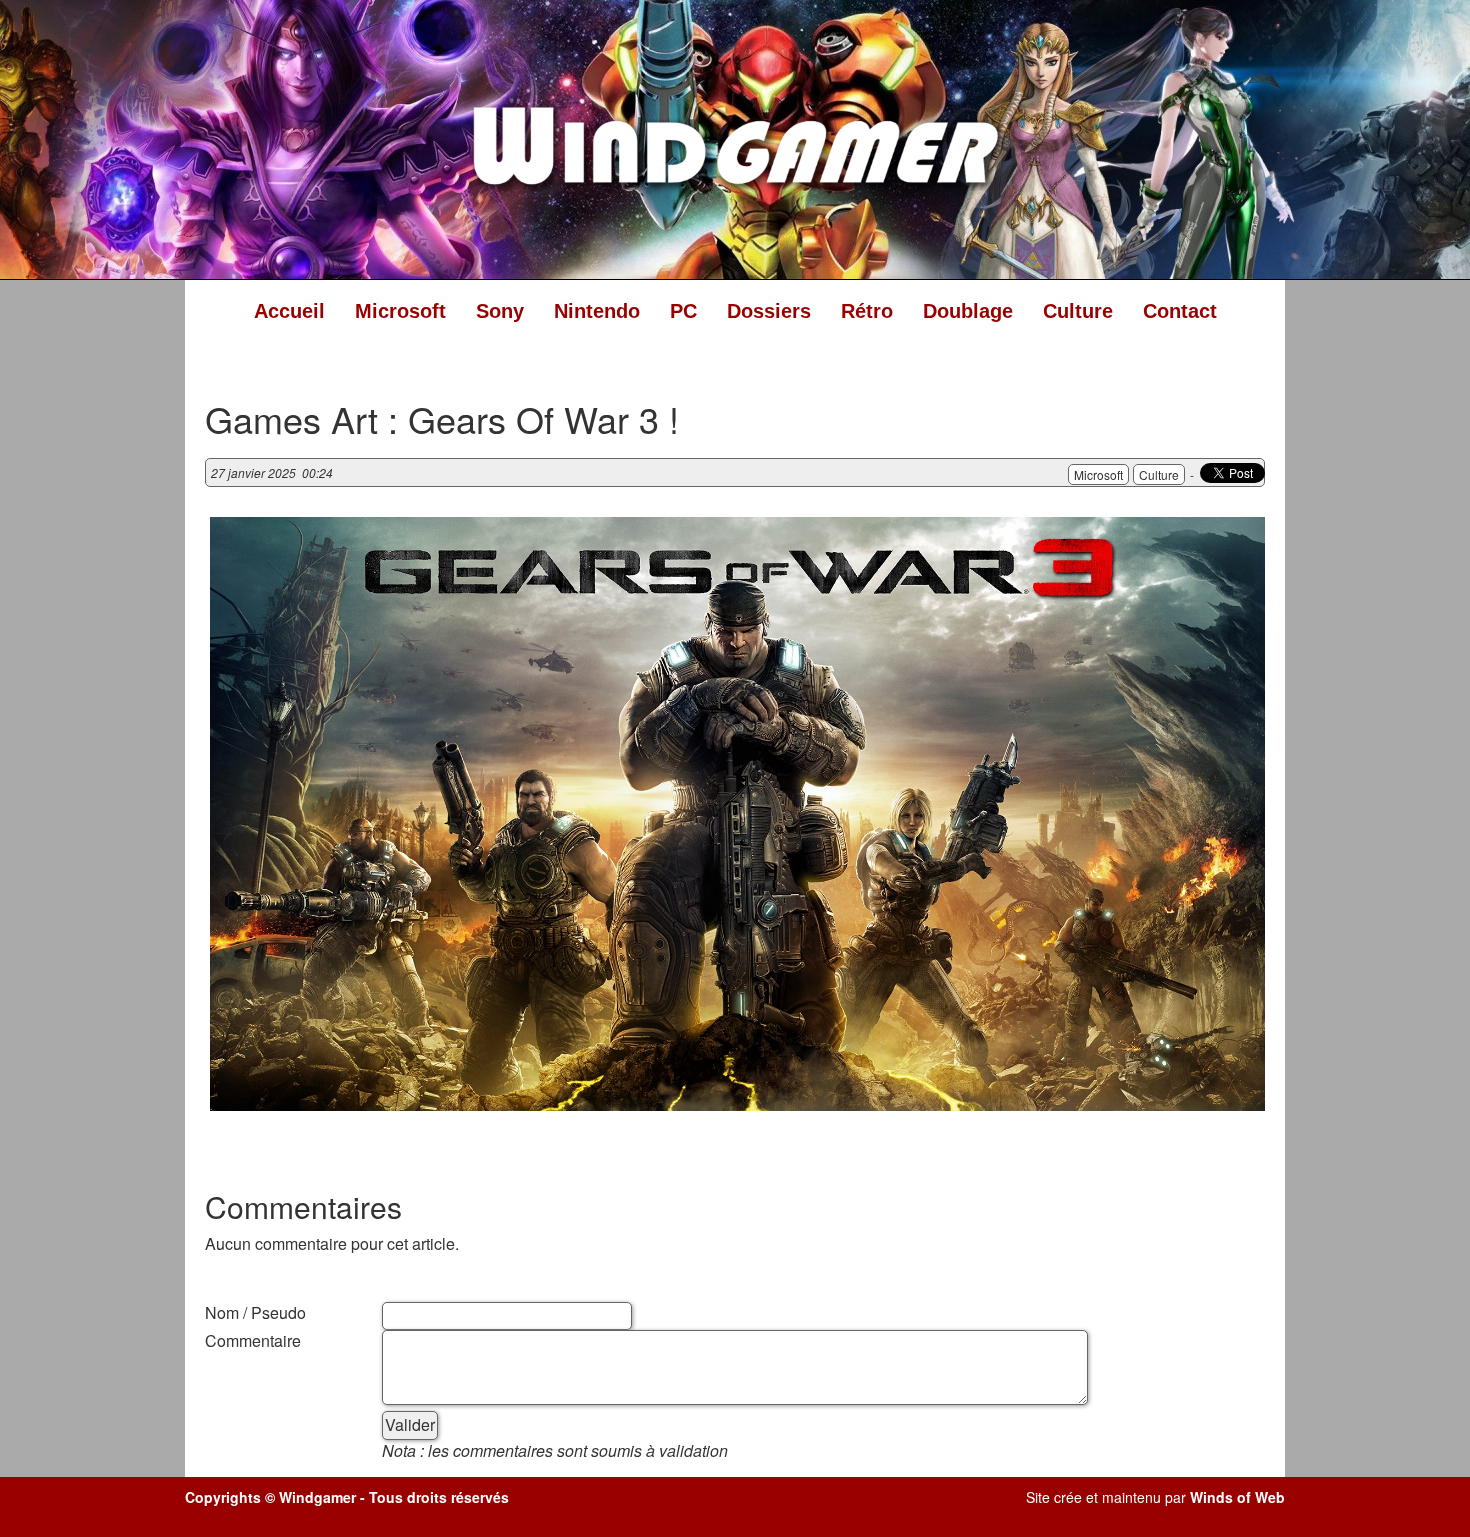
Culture (1078, 311)
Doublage (968, 311)
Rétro (867, 311)
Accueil (289, 311)
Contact (1180, 311)
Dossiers (769, 311)
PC (683, 311)
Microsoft (400, 311)
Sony (500, 311)
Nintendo (597, 311)
